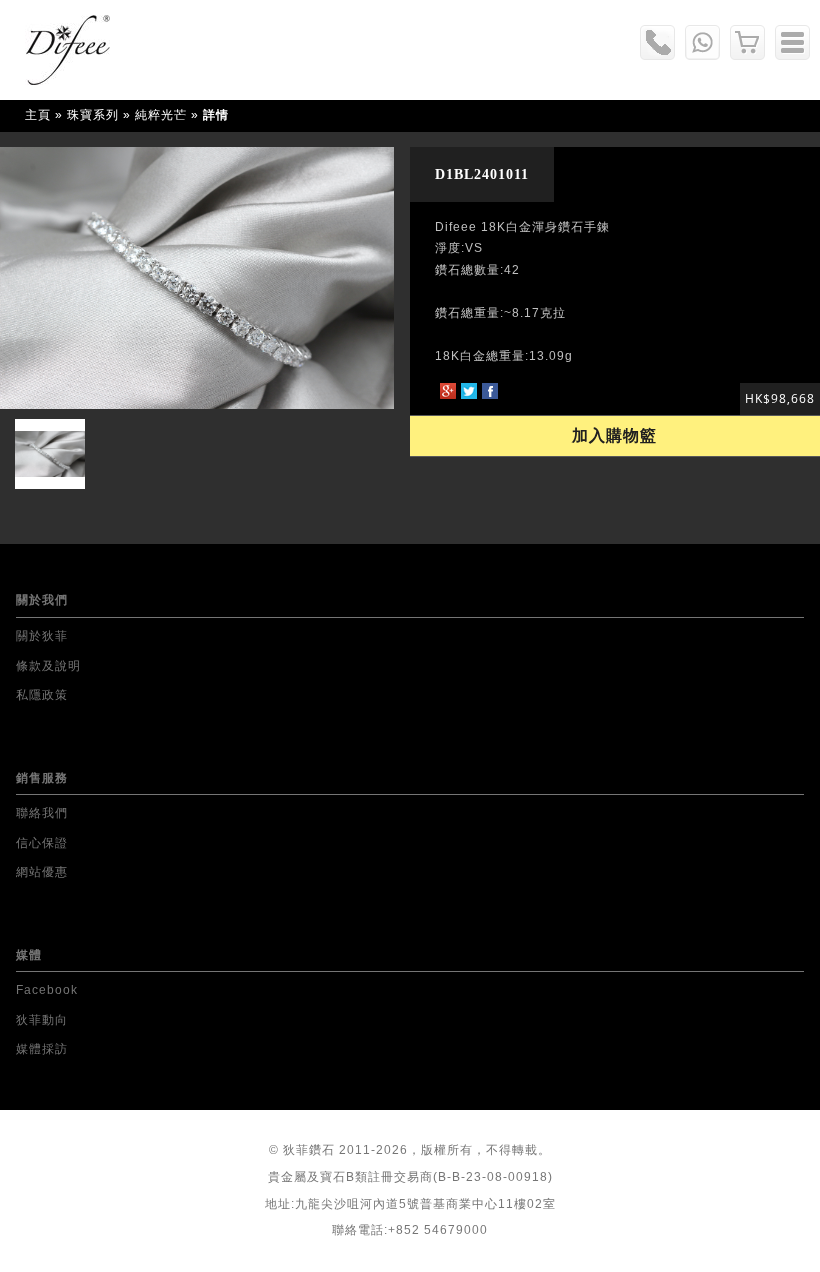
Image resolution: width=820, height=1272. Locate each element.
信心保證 (42, 843)
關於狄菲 (42, 636)
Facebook (47, 990)
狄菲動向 (42, 1020)
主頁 (38, 115)
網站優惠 (42, 872)
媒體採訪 (42, 1049)
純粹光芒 (161, 115)
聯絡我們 (42, 813)
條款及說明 (48, 666)
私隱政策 (42, 695)
